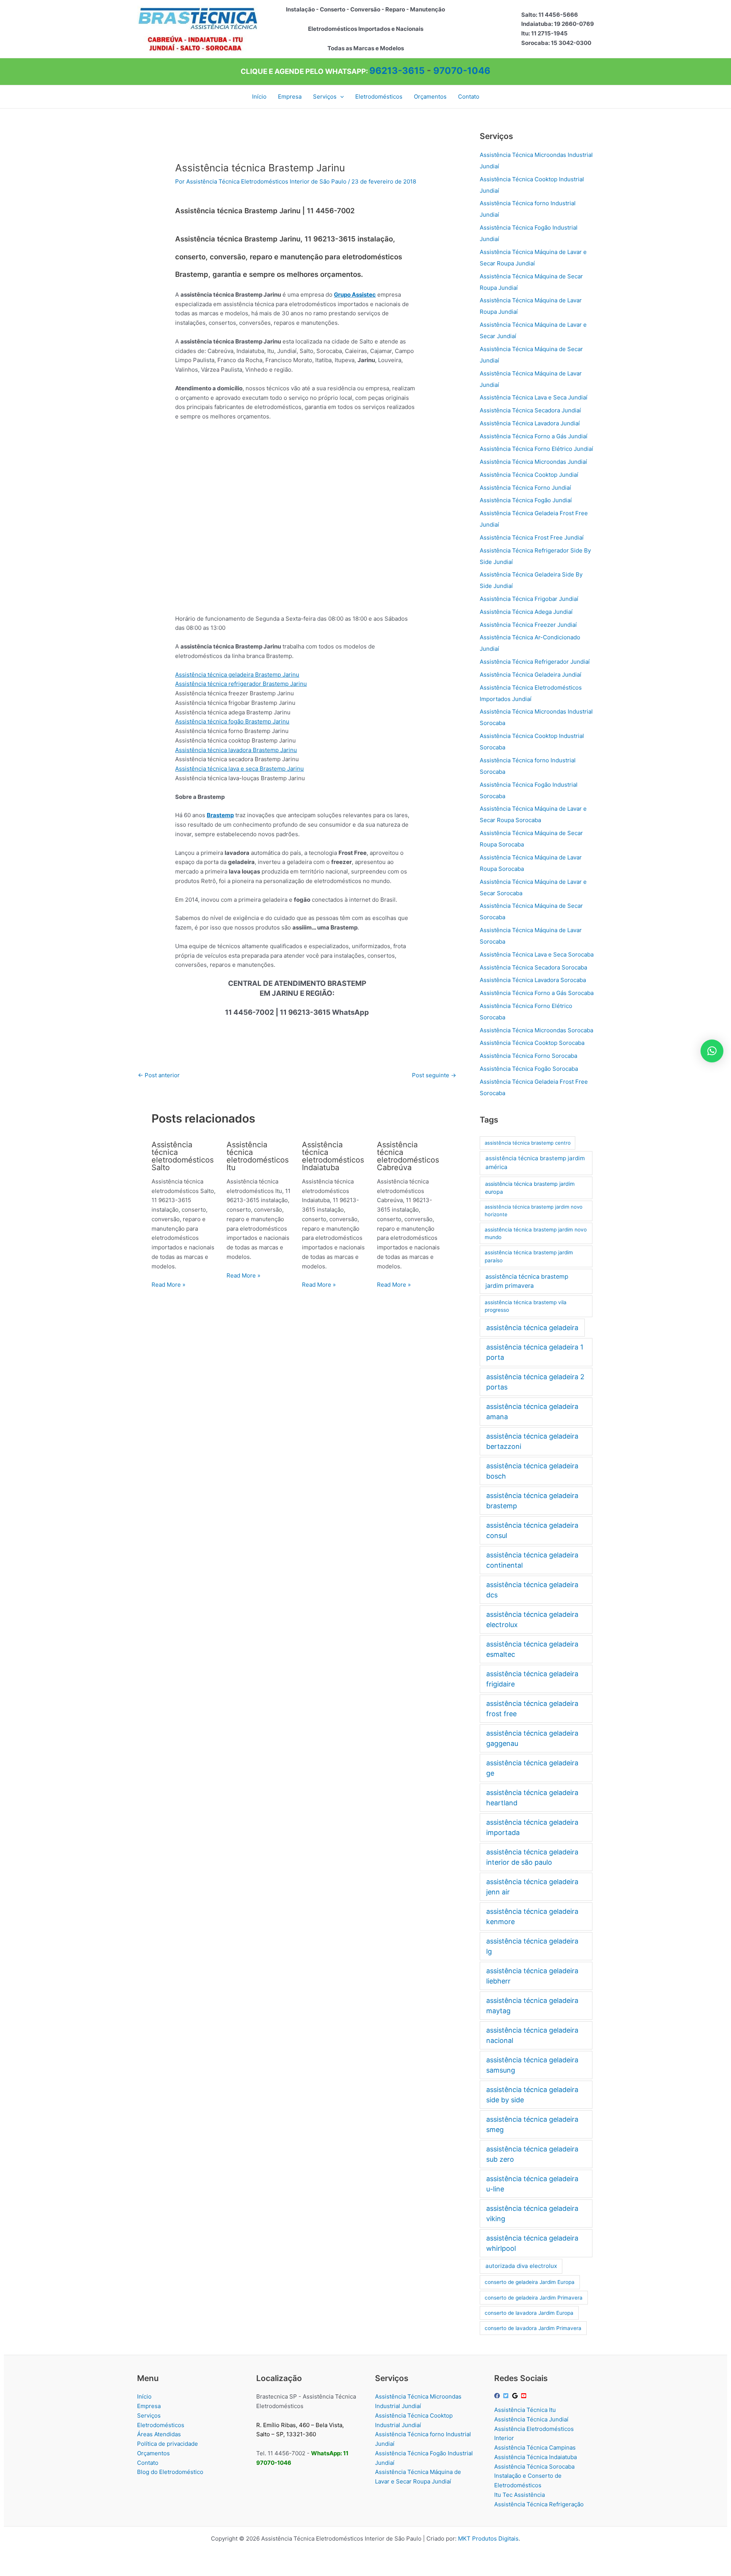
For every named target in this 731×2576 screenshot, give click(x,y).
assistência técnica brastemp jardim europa (530, 1188)
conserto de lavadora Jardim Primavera (533, 2328)
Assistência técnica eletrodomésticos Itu (258, 1156)
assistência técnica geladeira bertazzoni (532, 1441)
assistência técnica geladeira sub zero (532, 2154)
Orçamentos (153, 2453)
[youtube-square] (525, 2396)
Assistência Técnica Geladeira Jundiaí (531, 675)
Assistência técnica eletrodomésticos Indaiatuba (333, 1156)
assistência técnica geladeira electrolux (532, 1619)
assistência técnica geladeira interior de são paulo (532, 1857)
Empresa (149, 2406)
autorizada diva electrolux (521, 2266)
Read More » (168, 1285)
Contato (148, 2463)
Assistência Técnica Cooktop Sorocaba (532, 1043)
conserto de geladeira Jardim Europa (530, 2282)
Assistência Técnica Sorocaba (534, 2467)
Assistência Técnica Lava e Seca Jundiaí (534, 397)
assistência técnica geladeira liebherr (532, 1976)
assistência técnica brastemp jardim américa (535, 1163)
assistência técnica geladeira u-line (532, 2184)
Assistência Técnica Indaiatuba (535, 2457)
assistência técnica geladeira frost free (532, 1709)
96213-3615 (397, 71)
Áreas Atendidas (159, 2434)
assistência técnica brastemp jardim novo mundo (536, 1234)
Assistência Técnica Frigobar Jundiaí (529, 599)
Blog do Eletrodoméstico (170, 2472)
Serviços (149, 2415)
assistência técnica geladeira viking (532, 2213)
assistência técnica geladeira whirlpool (532, 2243)
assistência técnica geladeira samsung (532, 2065)
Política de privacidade (168, 2444)
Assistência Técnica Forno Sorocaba (528, 1056)
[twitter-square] (507, 2396)
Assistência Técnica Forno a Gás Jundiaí (534, 436)
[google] (516, 2396)
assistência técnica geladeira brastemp (532, 1501)
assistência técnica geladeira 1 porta (535, 1352)
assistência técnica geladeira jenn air (532, 1887)
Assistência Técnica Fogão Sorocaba (529, 1069)
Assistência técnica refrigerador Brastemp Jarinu (241, 684)
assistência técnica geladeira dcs (532, 1590)
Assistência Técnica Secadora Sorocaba (533, 967)
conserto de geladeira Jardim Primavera (534, 2298)
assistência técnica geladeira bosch (532, 1471)
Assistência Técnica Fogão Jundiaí (526, 500)
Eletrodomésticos (161, 2425)
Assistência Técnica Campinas (535, 2447)
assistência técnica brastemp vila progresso (526, 1306)
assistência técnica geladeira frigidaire (532, 1679)
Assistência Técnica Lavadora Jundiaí (530, 423)
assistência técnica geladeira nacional (532, 2035)
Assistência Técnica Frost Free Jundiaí (532, 537)
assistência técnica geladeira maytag (532, 2006)
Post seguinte (434, 1075)
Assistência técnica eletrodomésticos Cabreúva (408, 1156)
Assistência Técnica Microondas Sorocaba (536, 1030)
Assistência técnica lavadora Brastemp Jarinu (236, 750)
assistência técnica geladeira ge (532, 1768)
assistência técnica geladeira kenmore (532, 1916)
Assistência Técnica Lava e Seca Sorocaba (537, 954)
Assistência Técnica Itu (525, 2410)
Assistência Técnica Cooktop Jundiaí (529, 475)
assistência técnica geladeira (532, 1328)
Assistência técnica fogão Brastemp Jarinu (232, 721)
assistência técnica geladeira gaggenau (532, 1738)
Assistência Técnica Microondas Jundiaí (533, 462)
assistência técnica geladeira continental (532, 1560)
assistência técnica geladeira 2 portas (535, 1382)
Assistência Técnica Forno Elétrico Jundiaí (536, 449)
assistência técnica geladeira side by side (532, 2095)
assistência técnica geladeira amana (532, 1412)
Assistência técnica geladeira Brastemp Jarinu (237, 675)
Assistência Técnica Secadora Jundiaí (530, 410)
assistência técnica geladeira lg (532, 1946)
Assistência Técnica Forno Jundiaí (525, 488)
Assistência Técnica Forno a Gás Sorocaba (537, 993)
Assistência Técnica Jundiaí (531, 2419)
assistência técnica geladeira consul (532, 1530)
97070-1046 (462, 71)
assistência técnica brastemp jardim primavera (527, 1281)
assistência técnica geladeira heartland (532, 1798)
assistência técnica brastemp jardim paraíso (529, 1256)
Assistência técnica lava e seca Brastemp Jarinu (239, 769)
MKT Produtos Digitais (488, 2538)
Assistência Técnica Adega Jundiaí (526, 612)
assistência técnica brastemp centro (528, 1143)
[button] (340, 97)
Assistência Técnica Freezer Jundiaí (528, 625)
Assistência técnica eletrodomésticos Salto (183, 1156)
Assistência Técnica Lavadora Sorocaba (533, 980)
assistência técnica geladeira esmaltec (532, 1649)
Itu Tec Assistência (520, 2495)
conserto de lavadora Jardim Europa (529, 2313)
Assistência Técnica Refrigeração (539, 2504)
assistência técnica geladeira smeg (532, 2124)
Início (144, 2396)
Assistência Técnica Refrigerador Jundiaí (535, 662)
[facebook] (498, 2396)
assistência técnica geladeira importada (532, 1827)
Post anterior (159, 1075)
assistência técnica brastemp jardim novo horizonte (534, 1211)
